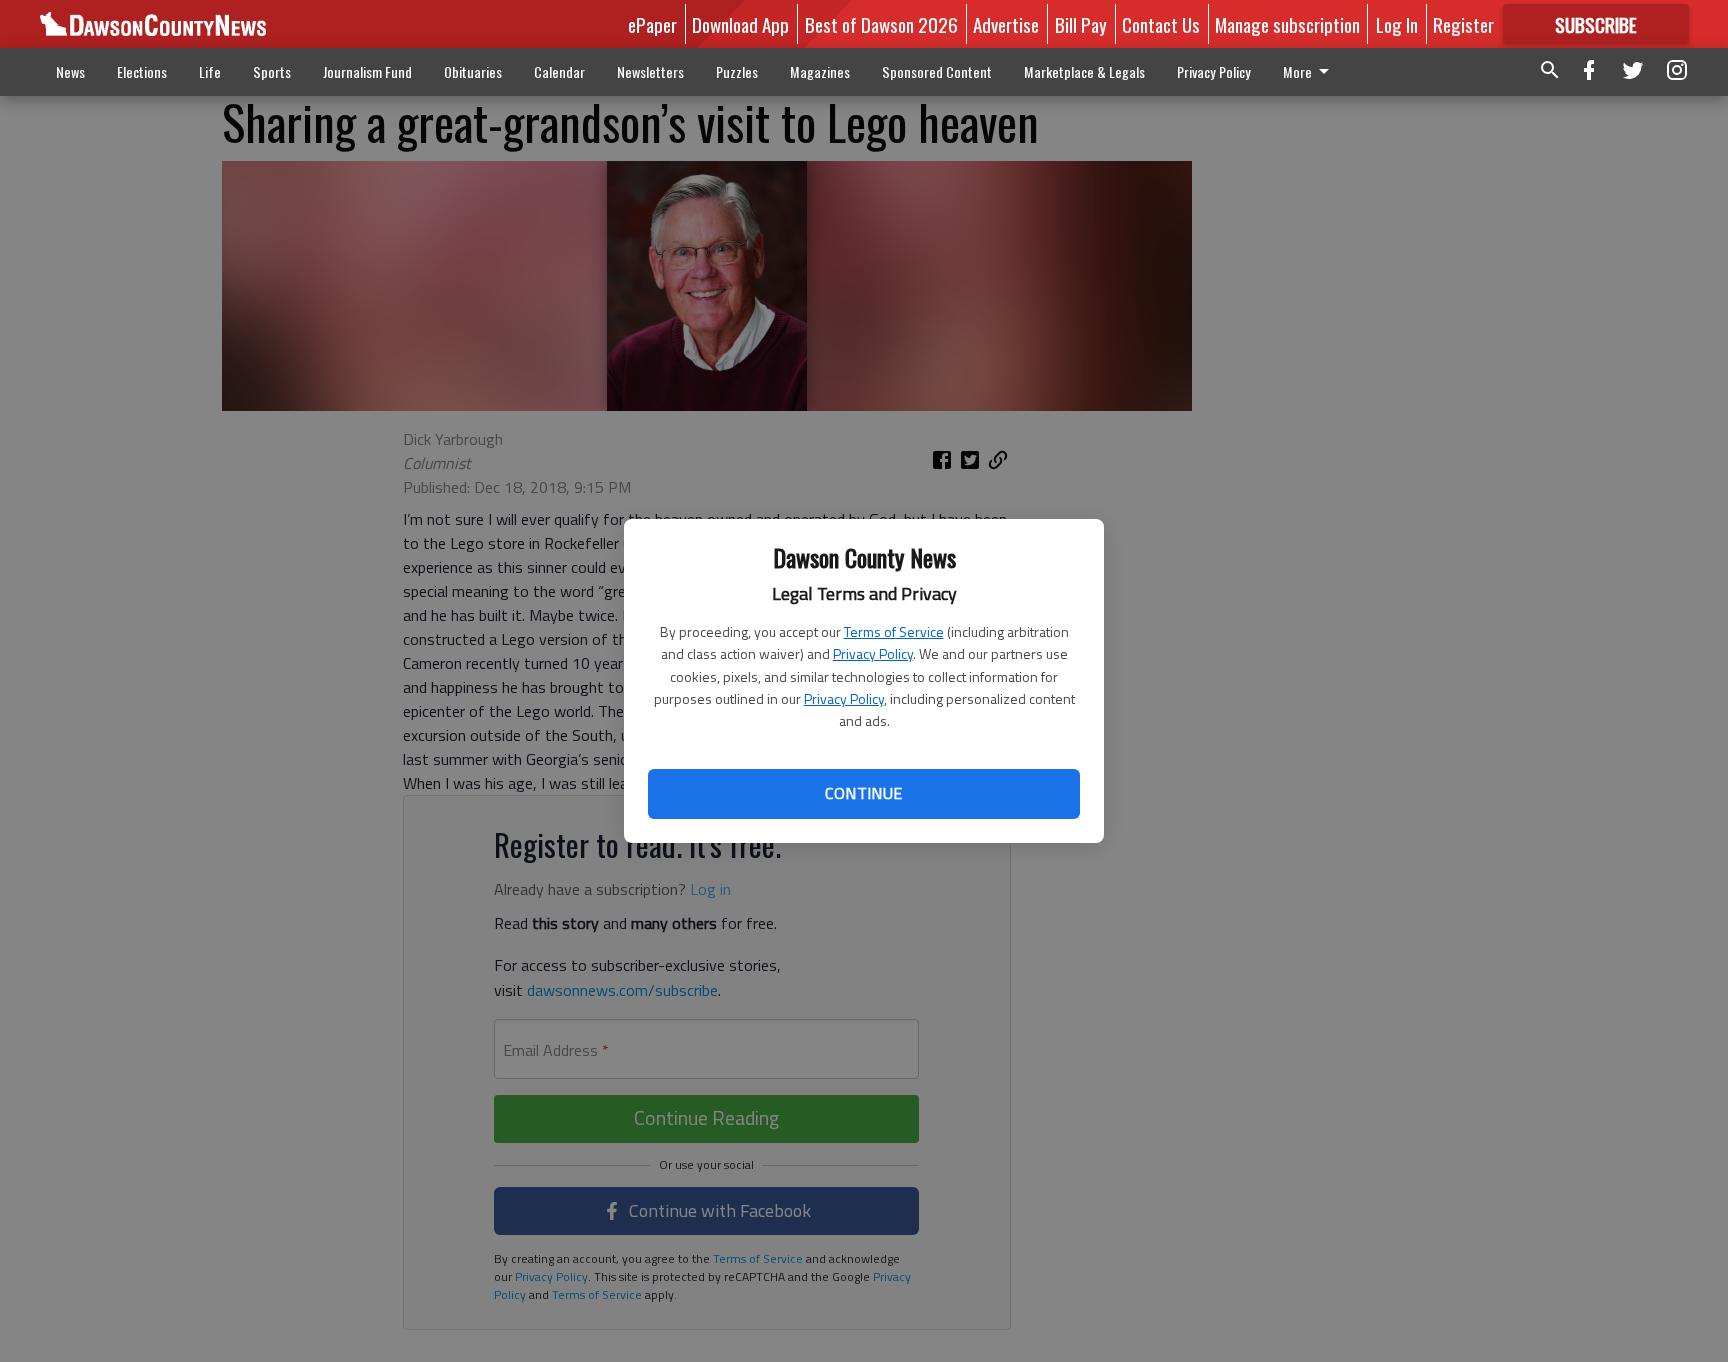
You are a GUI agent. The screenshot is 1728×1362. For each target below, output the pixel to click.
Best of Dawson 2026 (881, 24)
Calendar (559, 71)
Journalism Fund (367, 71)
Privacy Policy (873, 653)
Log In (1397, 24)
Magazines (820, 71)
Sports (272, 71)
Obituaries (473, 71)
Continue (863, 793)
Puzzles (737, 71)
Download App (740, 24)
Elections (142, 71)
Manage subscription (1287, 24)
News (70, 71)
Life (210, 71)
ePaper (652, 24)
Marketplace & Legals (1084, 71)
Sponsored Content (937, 71)
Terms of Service (894, 631)
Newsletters (650, 71)
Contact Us (1161, 24)
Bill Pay (1081, 24)
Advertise (1006, 24)
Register (1463, 24)
